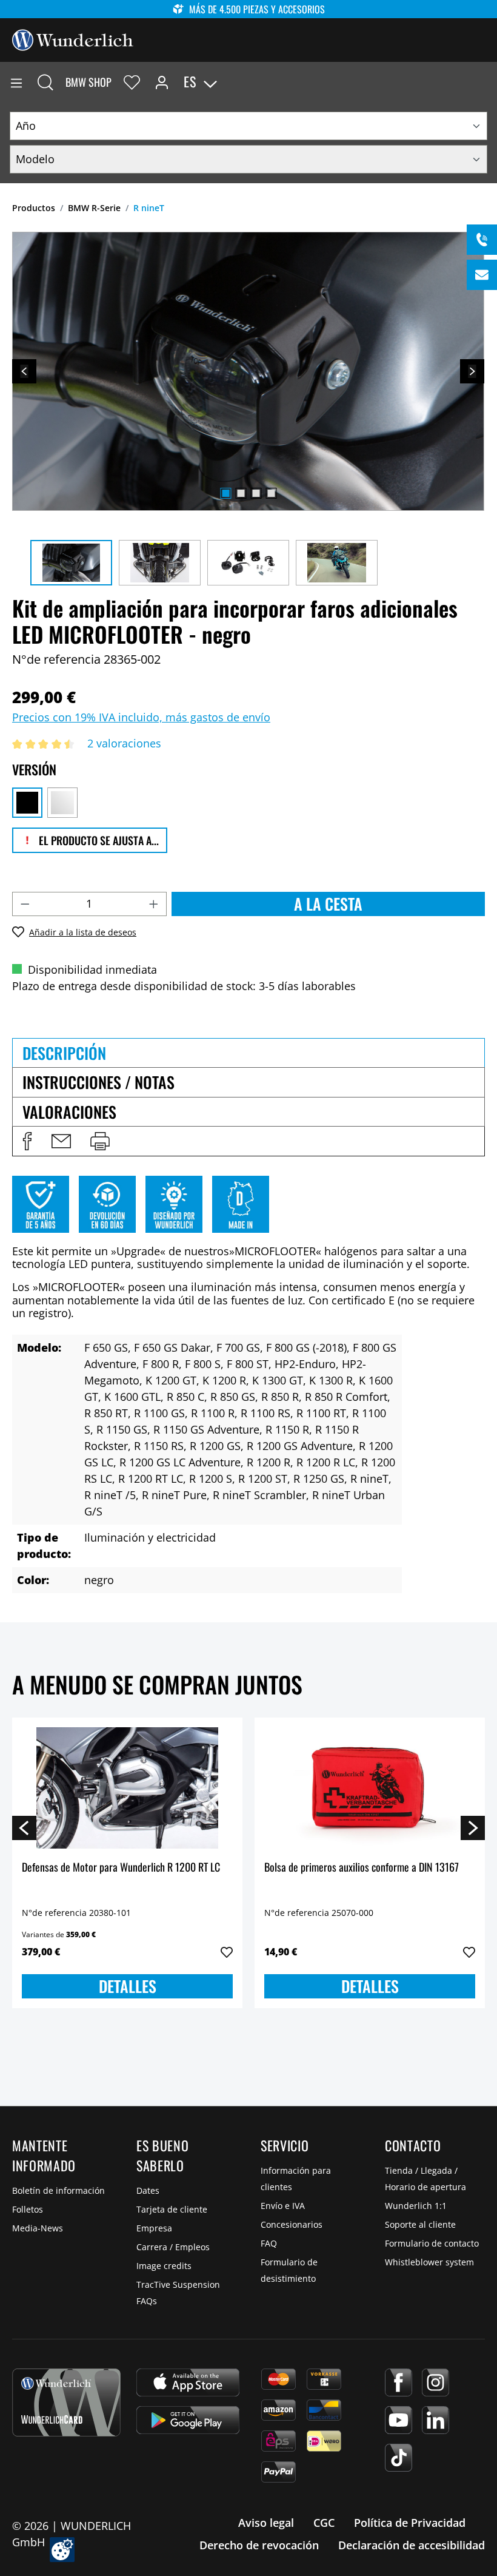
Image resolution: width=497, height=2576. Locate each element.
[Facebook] (399, 2382)
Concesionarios (292, 2224)
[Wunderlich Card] (66, 2402)
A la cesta (328, 904)
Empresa (154, 2228)
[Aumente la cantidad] (154, 904)
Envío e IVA (283, 2206)
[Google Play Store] (188, 2420)
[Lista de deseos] (132, 82)
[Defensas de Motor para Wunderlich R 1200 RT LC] (127, 1788)
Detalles (128, 1986)
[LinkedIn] (435, 2420)
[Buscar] (45, 82)
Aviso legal (266, 2523)
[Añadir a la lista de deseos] (227, 1952)
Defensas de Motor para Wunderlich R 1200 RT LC (121, 1868)
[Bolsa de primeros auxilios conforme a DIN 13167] (370, 1788)
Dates (148, 2190)
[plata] (62, 803)
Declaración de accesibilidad (412, 2545)
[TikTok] (399, 2458)
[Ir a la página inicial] (73, 39)
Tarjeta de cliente (172, 2209)
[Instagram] (435, 2382)
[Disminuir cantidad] (25, 904)
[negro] (27, 803)
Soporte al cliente (420, 2224)
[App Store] (188, 2382)
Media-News (38, 2228)
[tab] (248, 1053)
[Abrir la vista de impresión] (100, 1141)
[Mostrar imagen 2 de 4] (241, 493)
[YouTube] (399, 2420)
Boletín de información (58, 2190)
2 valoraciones (124, 743)
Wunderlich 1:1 (416, 2206)
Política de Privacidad (410, 2523)
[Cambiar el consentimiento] (62, 2550)
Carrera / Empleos (173, 2247)
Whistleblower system (429, 2262)
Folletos (28, 2209)
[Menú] (16, 82)
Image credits (164, 2266)
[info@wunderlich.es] (482, 275)
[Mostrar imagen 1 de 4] (225, 493)
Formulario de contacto (432, 2243)
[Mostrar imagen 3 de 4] (256, 493)
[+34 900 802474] (482, 240)
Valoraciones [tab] (69, 1112)
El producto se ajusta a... (98, 840)
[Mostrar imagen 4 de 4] (271, 493)
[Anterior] (24, 371)
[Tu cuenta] (162, 82)
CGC (324, 2523)
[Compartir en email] (61, 1141)
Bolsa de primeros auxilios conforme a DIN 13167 (362, 1868)
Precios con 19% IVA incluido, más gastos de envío (141, 717)
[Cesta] (487, 82)
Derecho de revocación (259, 2545)
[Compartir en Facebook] (27, 1141)
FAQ (269, 2243)
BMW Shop (88, 82)
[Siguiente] (472, 371)
